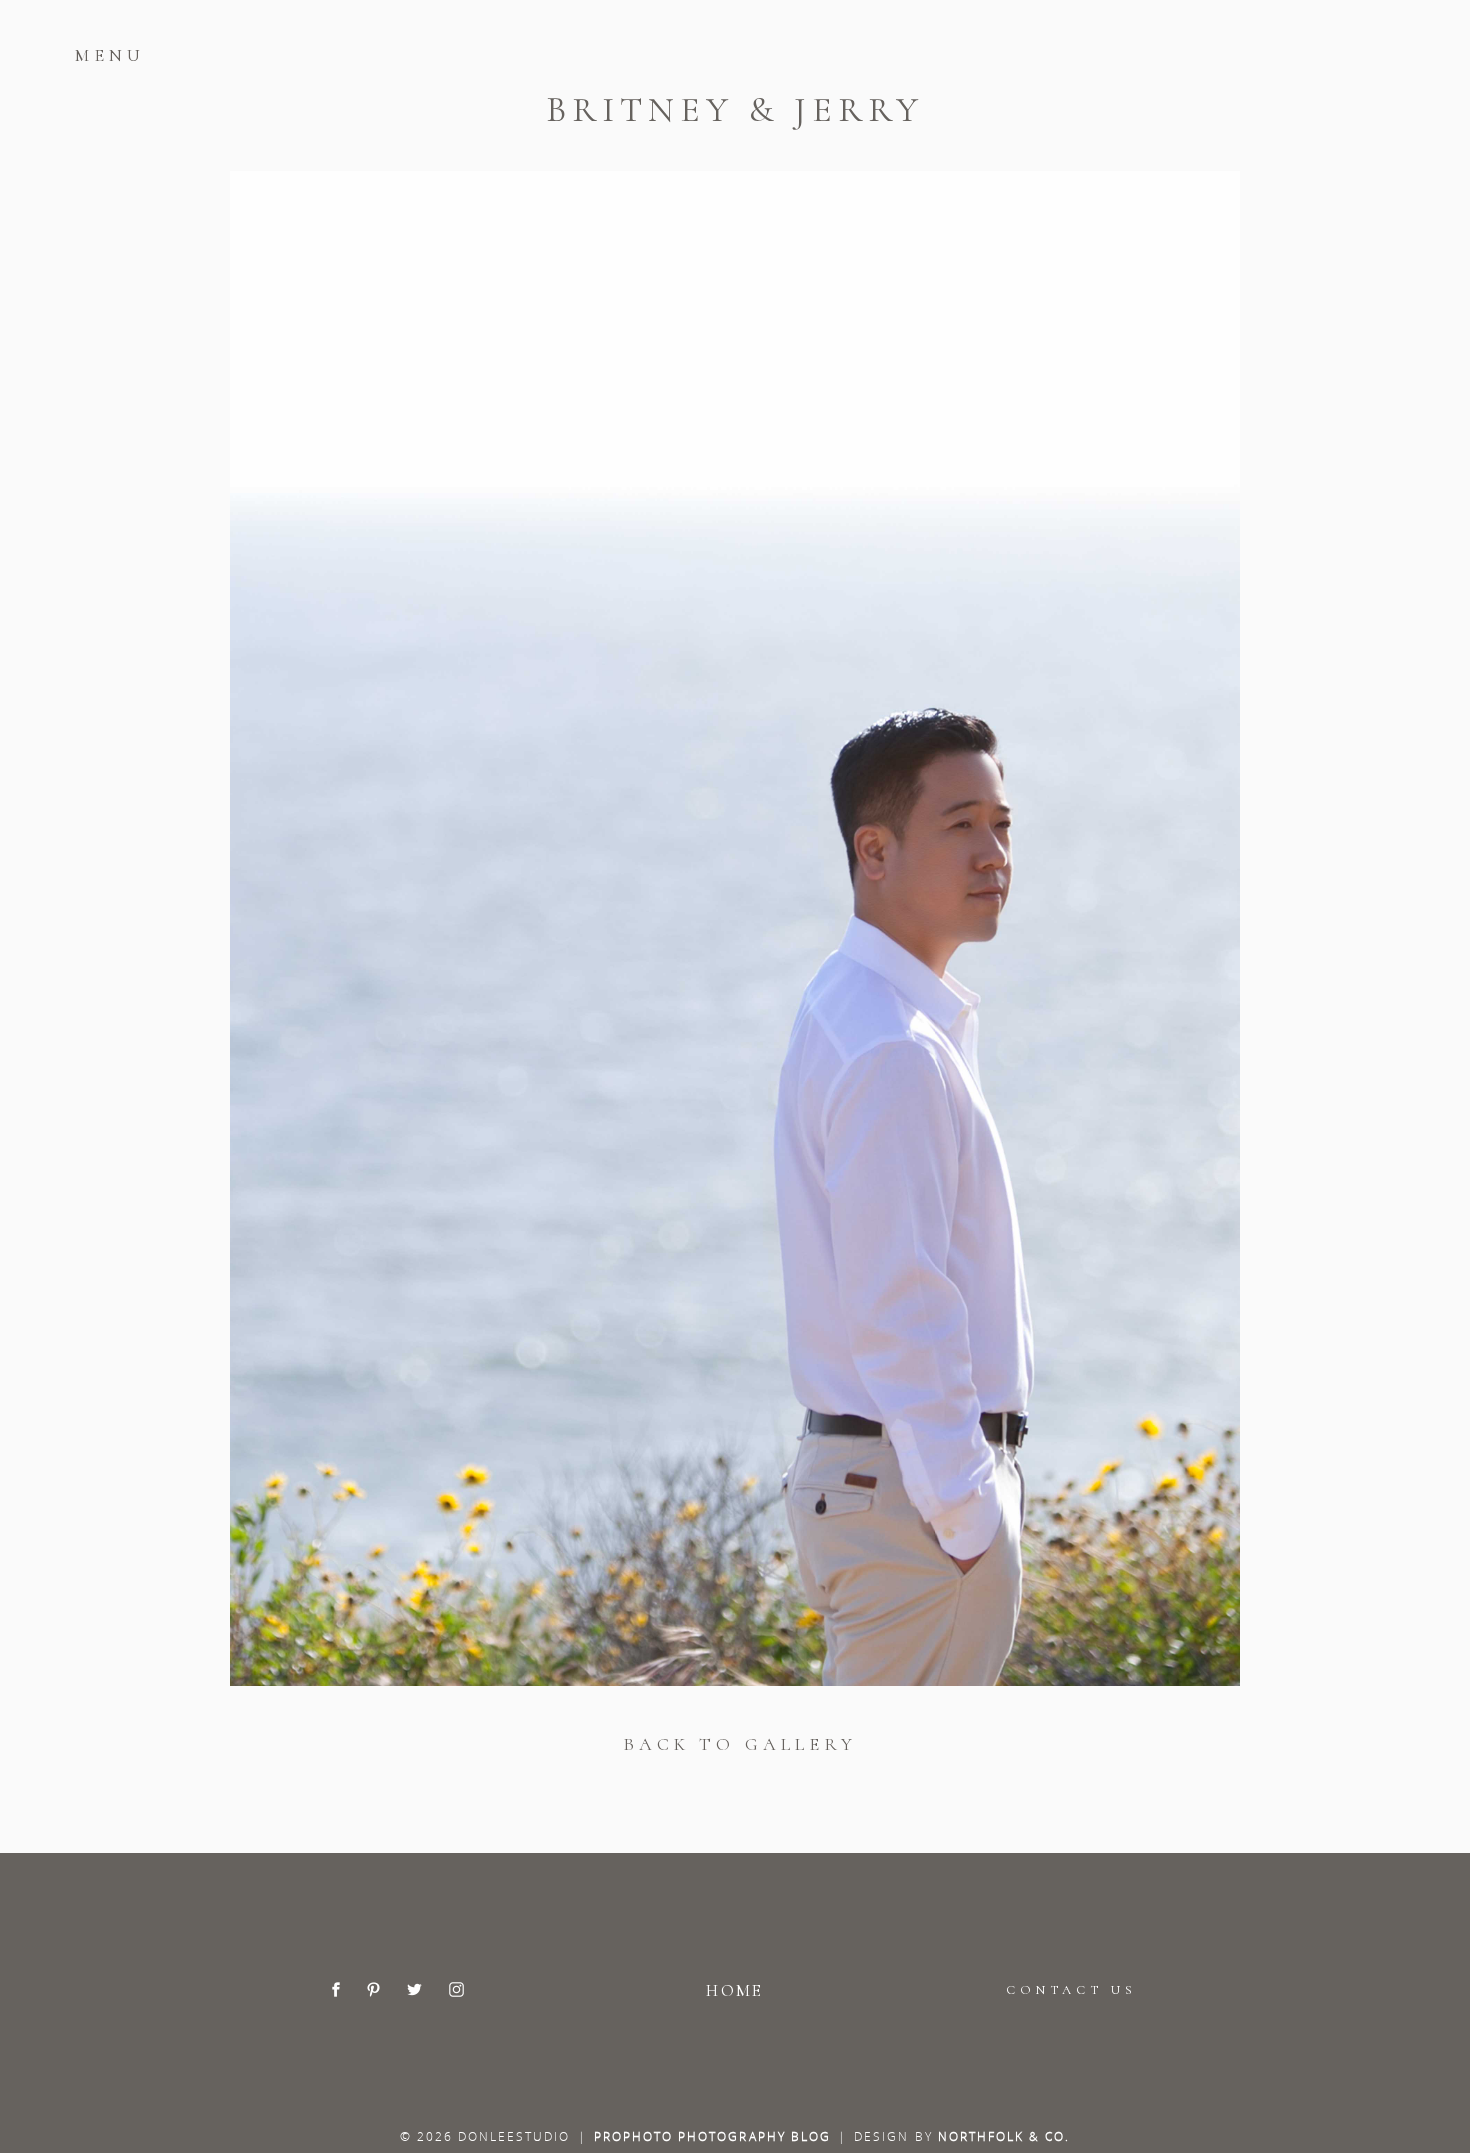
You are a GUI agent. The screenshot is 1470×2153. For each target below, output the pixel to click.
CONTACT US (1071, 1990)
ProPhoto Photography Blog (712, 2136)
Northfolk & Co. (1004, 2136)
